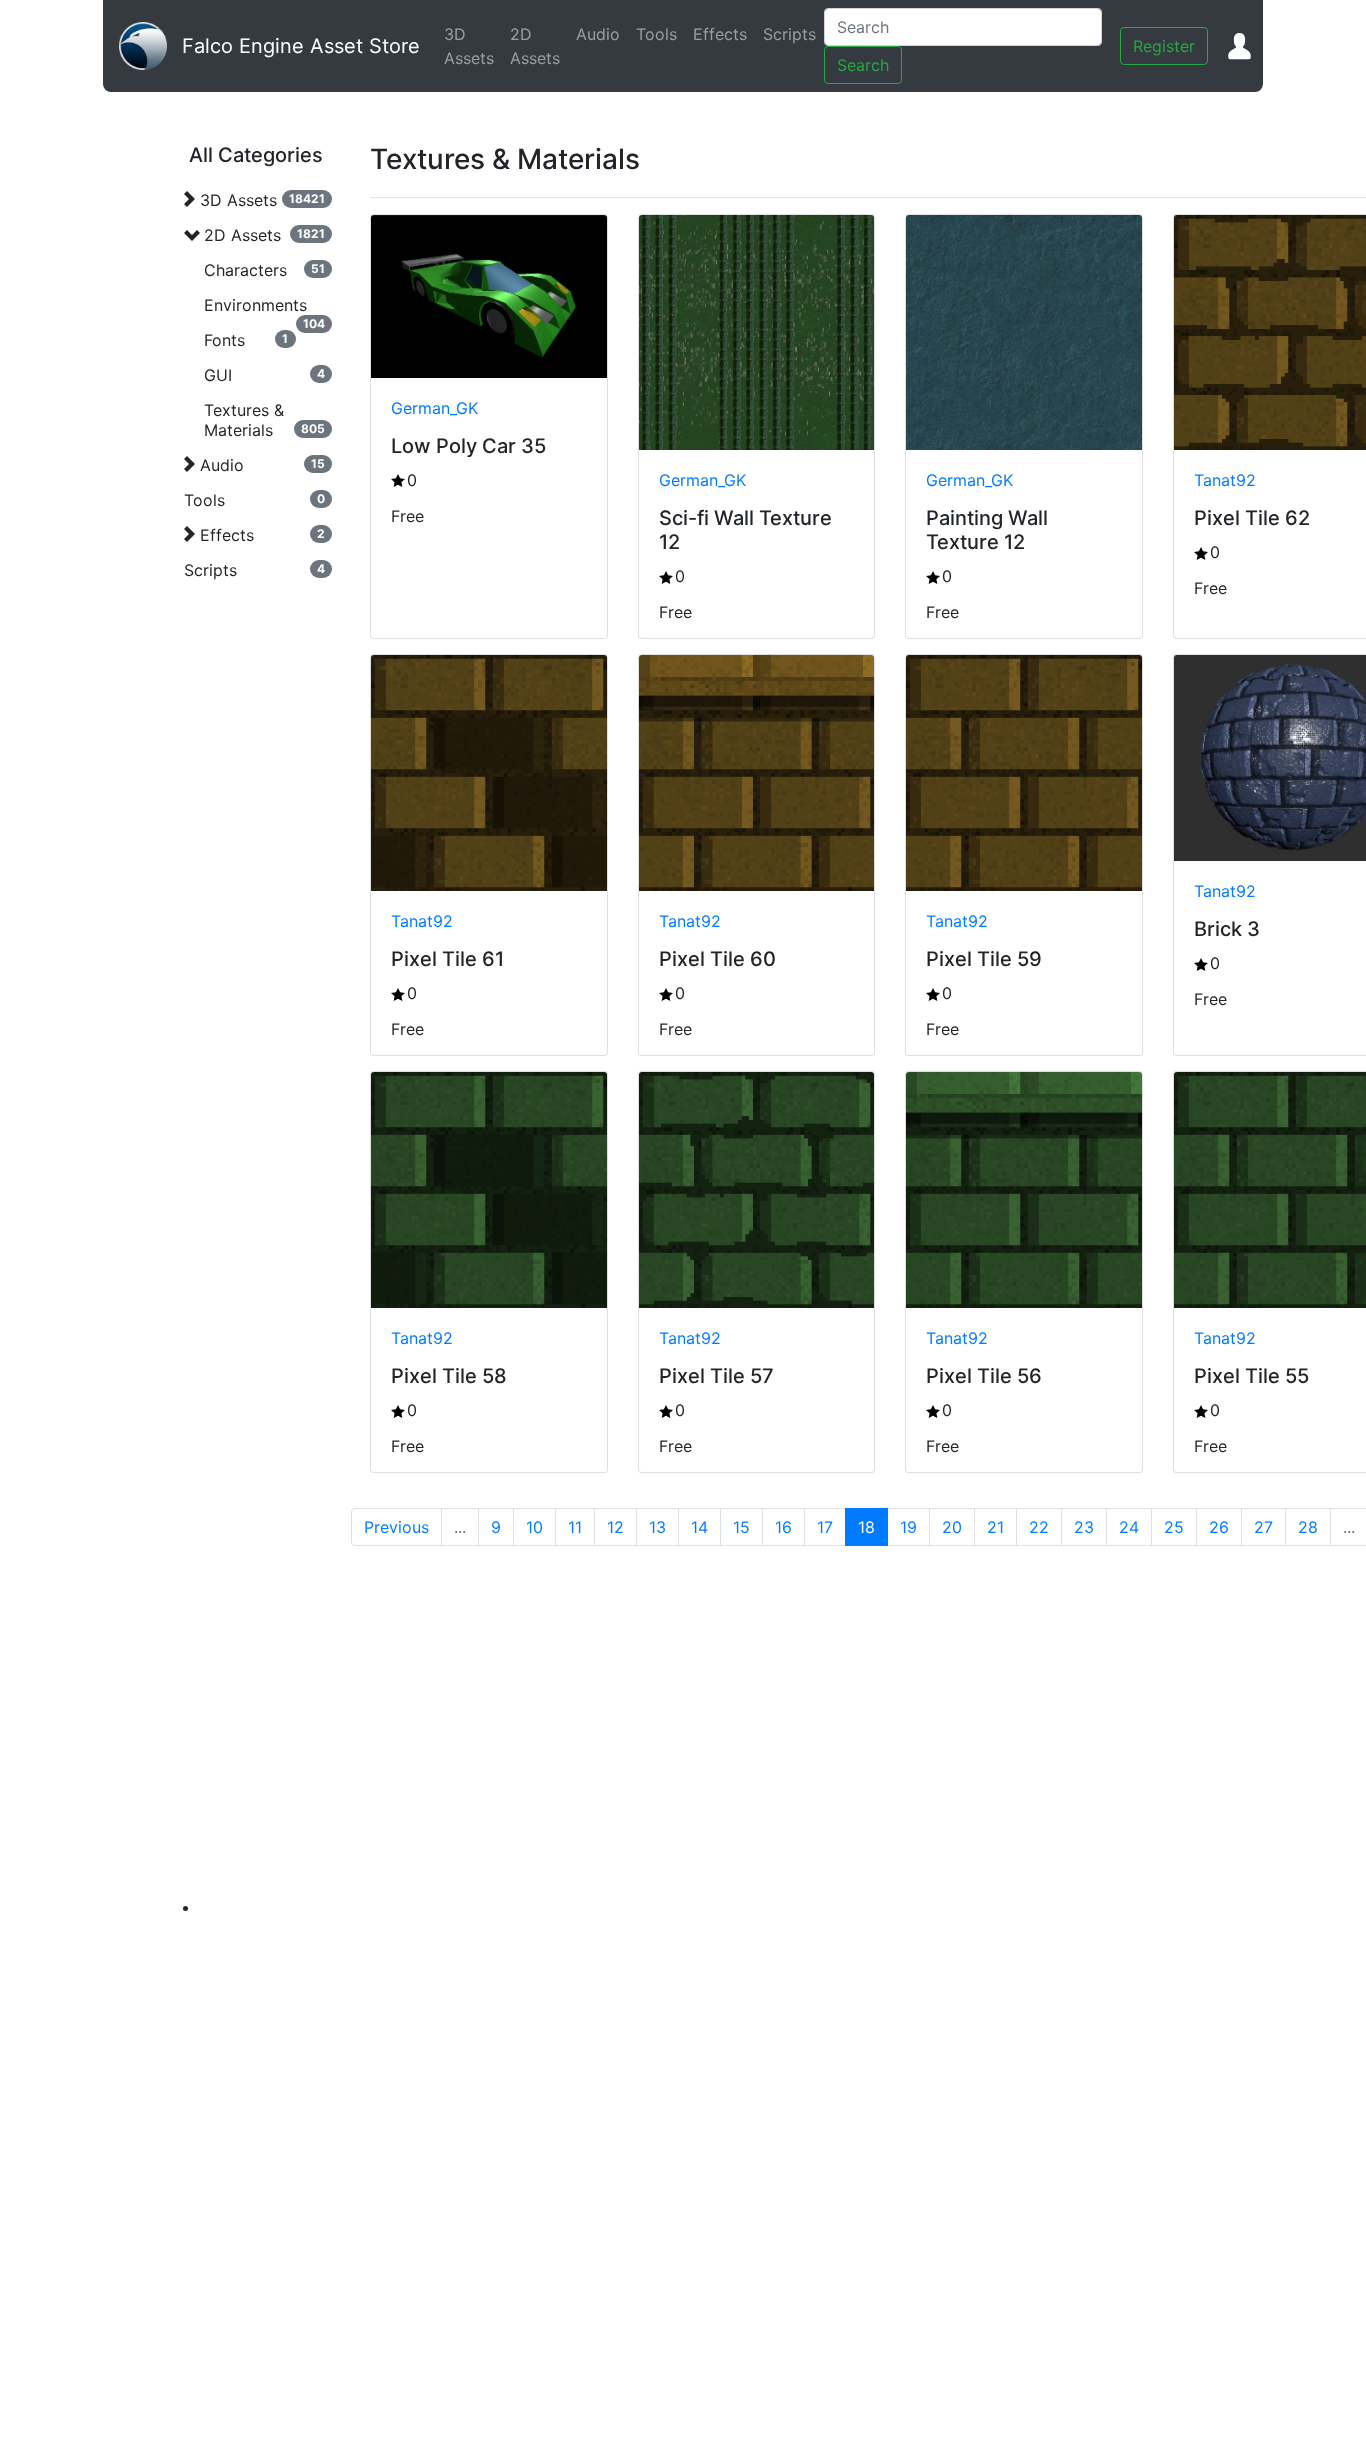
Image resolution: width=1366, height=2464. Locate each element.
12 (615, 1527)
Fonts (224, 340)
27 (1263, 1527)
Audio (602, 34)
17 (825, 1527)
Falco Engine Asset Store (301, 46)
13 (657, 1527)
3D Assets (473, 46)
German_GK (434, 408)
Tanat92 (1225, 480)
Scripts (793, 34)
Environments (255, 305)
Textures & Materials (244, 420)
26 (1219, 1527)
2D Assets (539, 46)
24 (1129, 1527)
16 (783, 1527)
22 (1039, 1527)
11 (575, 1527)
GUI (218, 375)
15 (741, 1527)
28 (1308, 1527)
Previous (396, 1527)
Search (863, 65)
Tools (660, 34)
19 (908, 1527)
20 (952, 1527)
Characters (245, 270)
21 (995, 1527)
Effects (724, 34)
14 (699, 1527)
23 (1084, 1527)
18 (866, 1527)
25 (1174, 1527)
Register (1164, 46)
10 (534, 1527)
